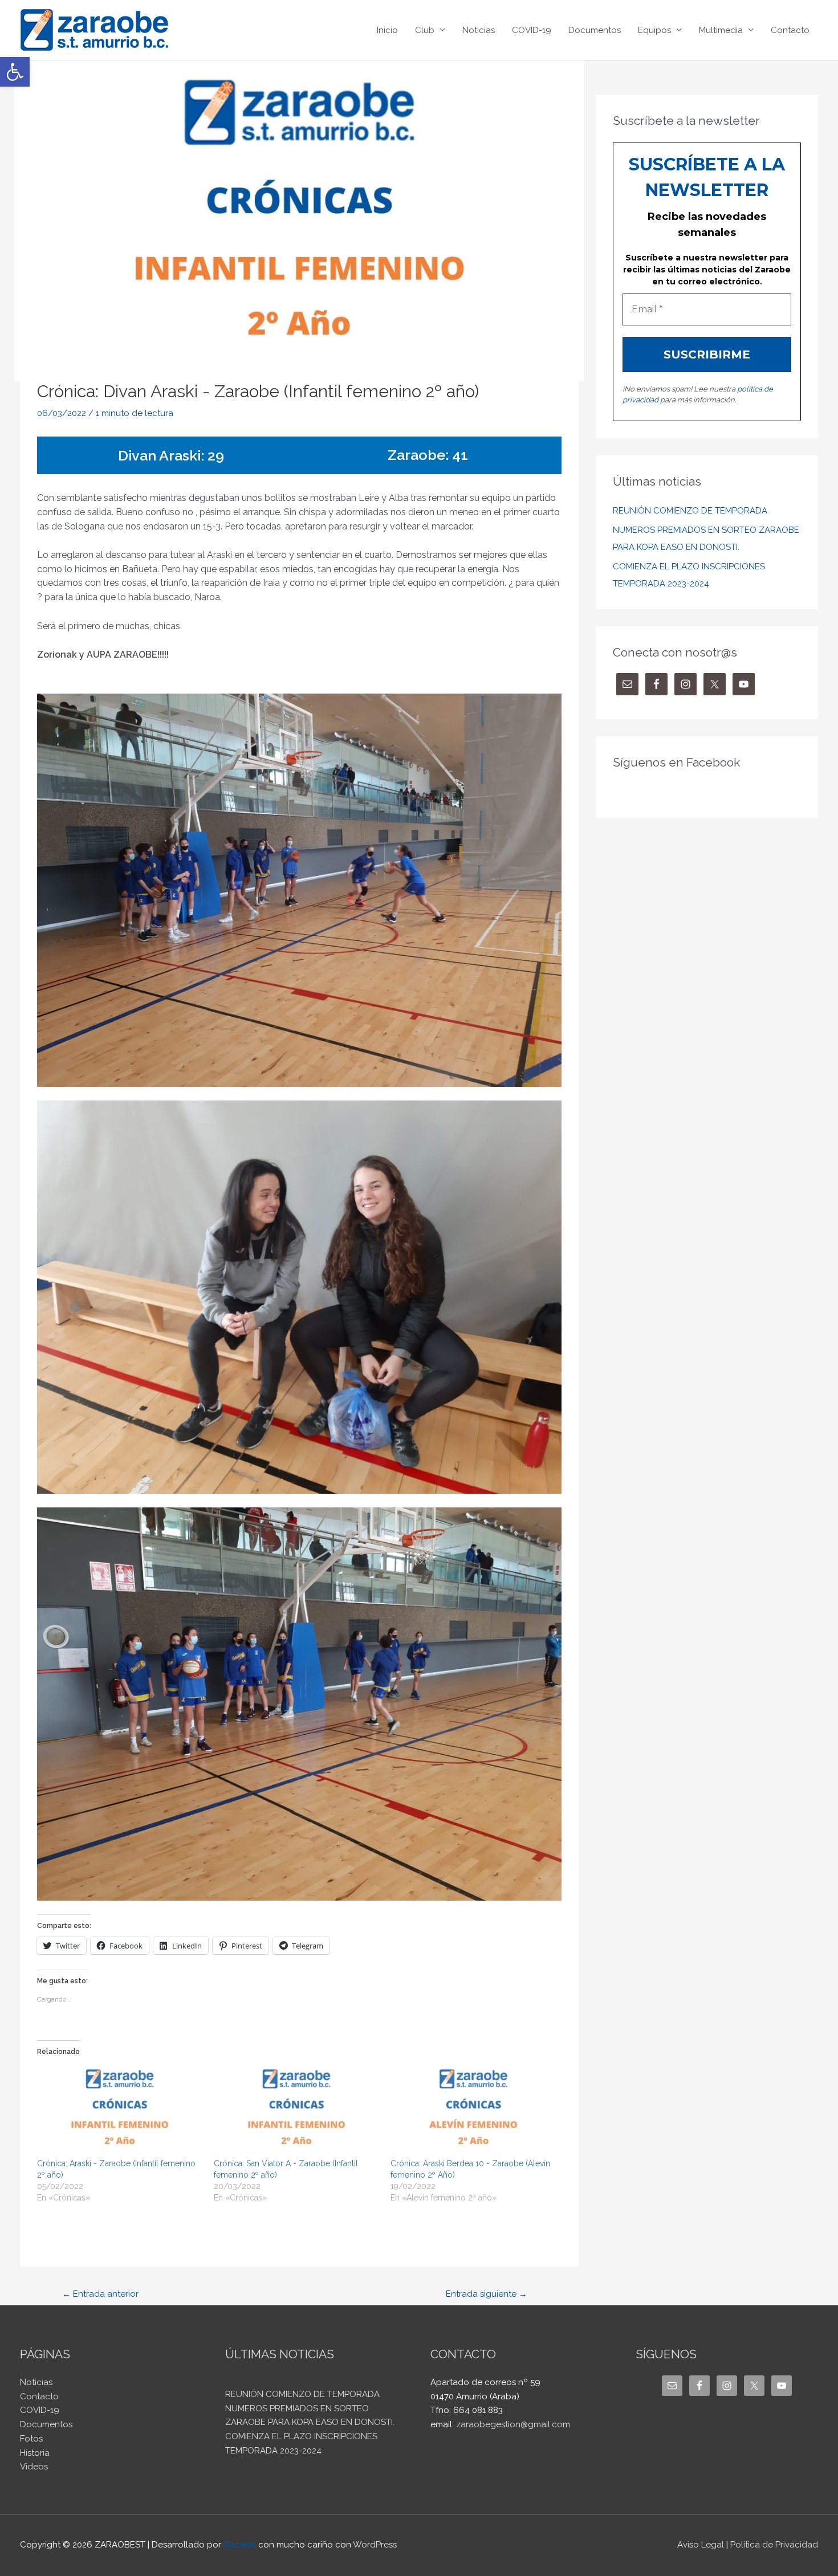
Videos (34, 2467)
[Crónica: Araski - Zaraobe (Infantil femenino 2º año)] (120, 2111)
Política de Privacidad (774, 2545)
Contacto (790, 30)
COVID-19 (532, 30)
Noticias (479, 30)
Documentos (595, 30)
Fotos (31, 2439)
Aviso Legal (701, 2545)
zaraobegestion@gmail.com (513, 2424)
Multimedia (721, 30)
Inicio (387, 30)
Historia (35, 2453)
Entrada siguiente (487, 2294)
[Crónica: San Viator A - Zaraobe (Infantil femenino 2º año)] (296, 2111)
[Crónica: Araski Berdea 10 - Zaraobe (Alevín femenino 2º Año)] (473, 2111)
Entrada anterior (100, 2294)
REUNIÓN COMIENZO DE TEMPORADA (690, 511)
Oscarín (240, 2545)
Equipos (654, 30)
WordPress (375, 2545)
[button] (15, 72)
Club (425, 30)
